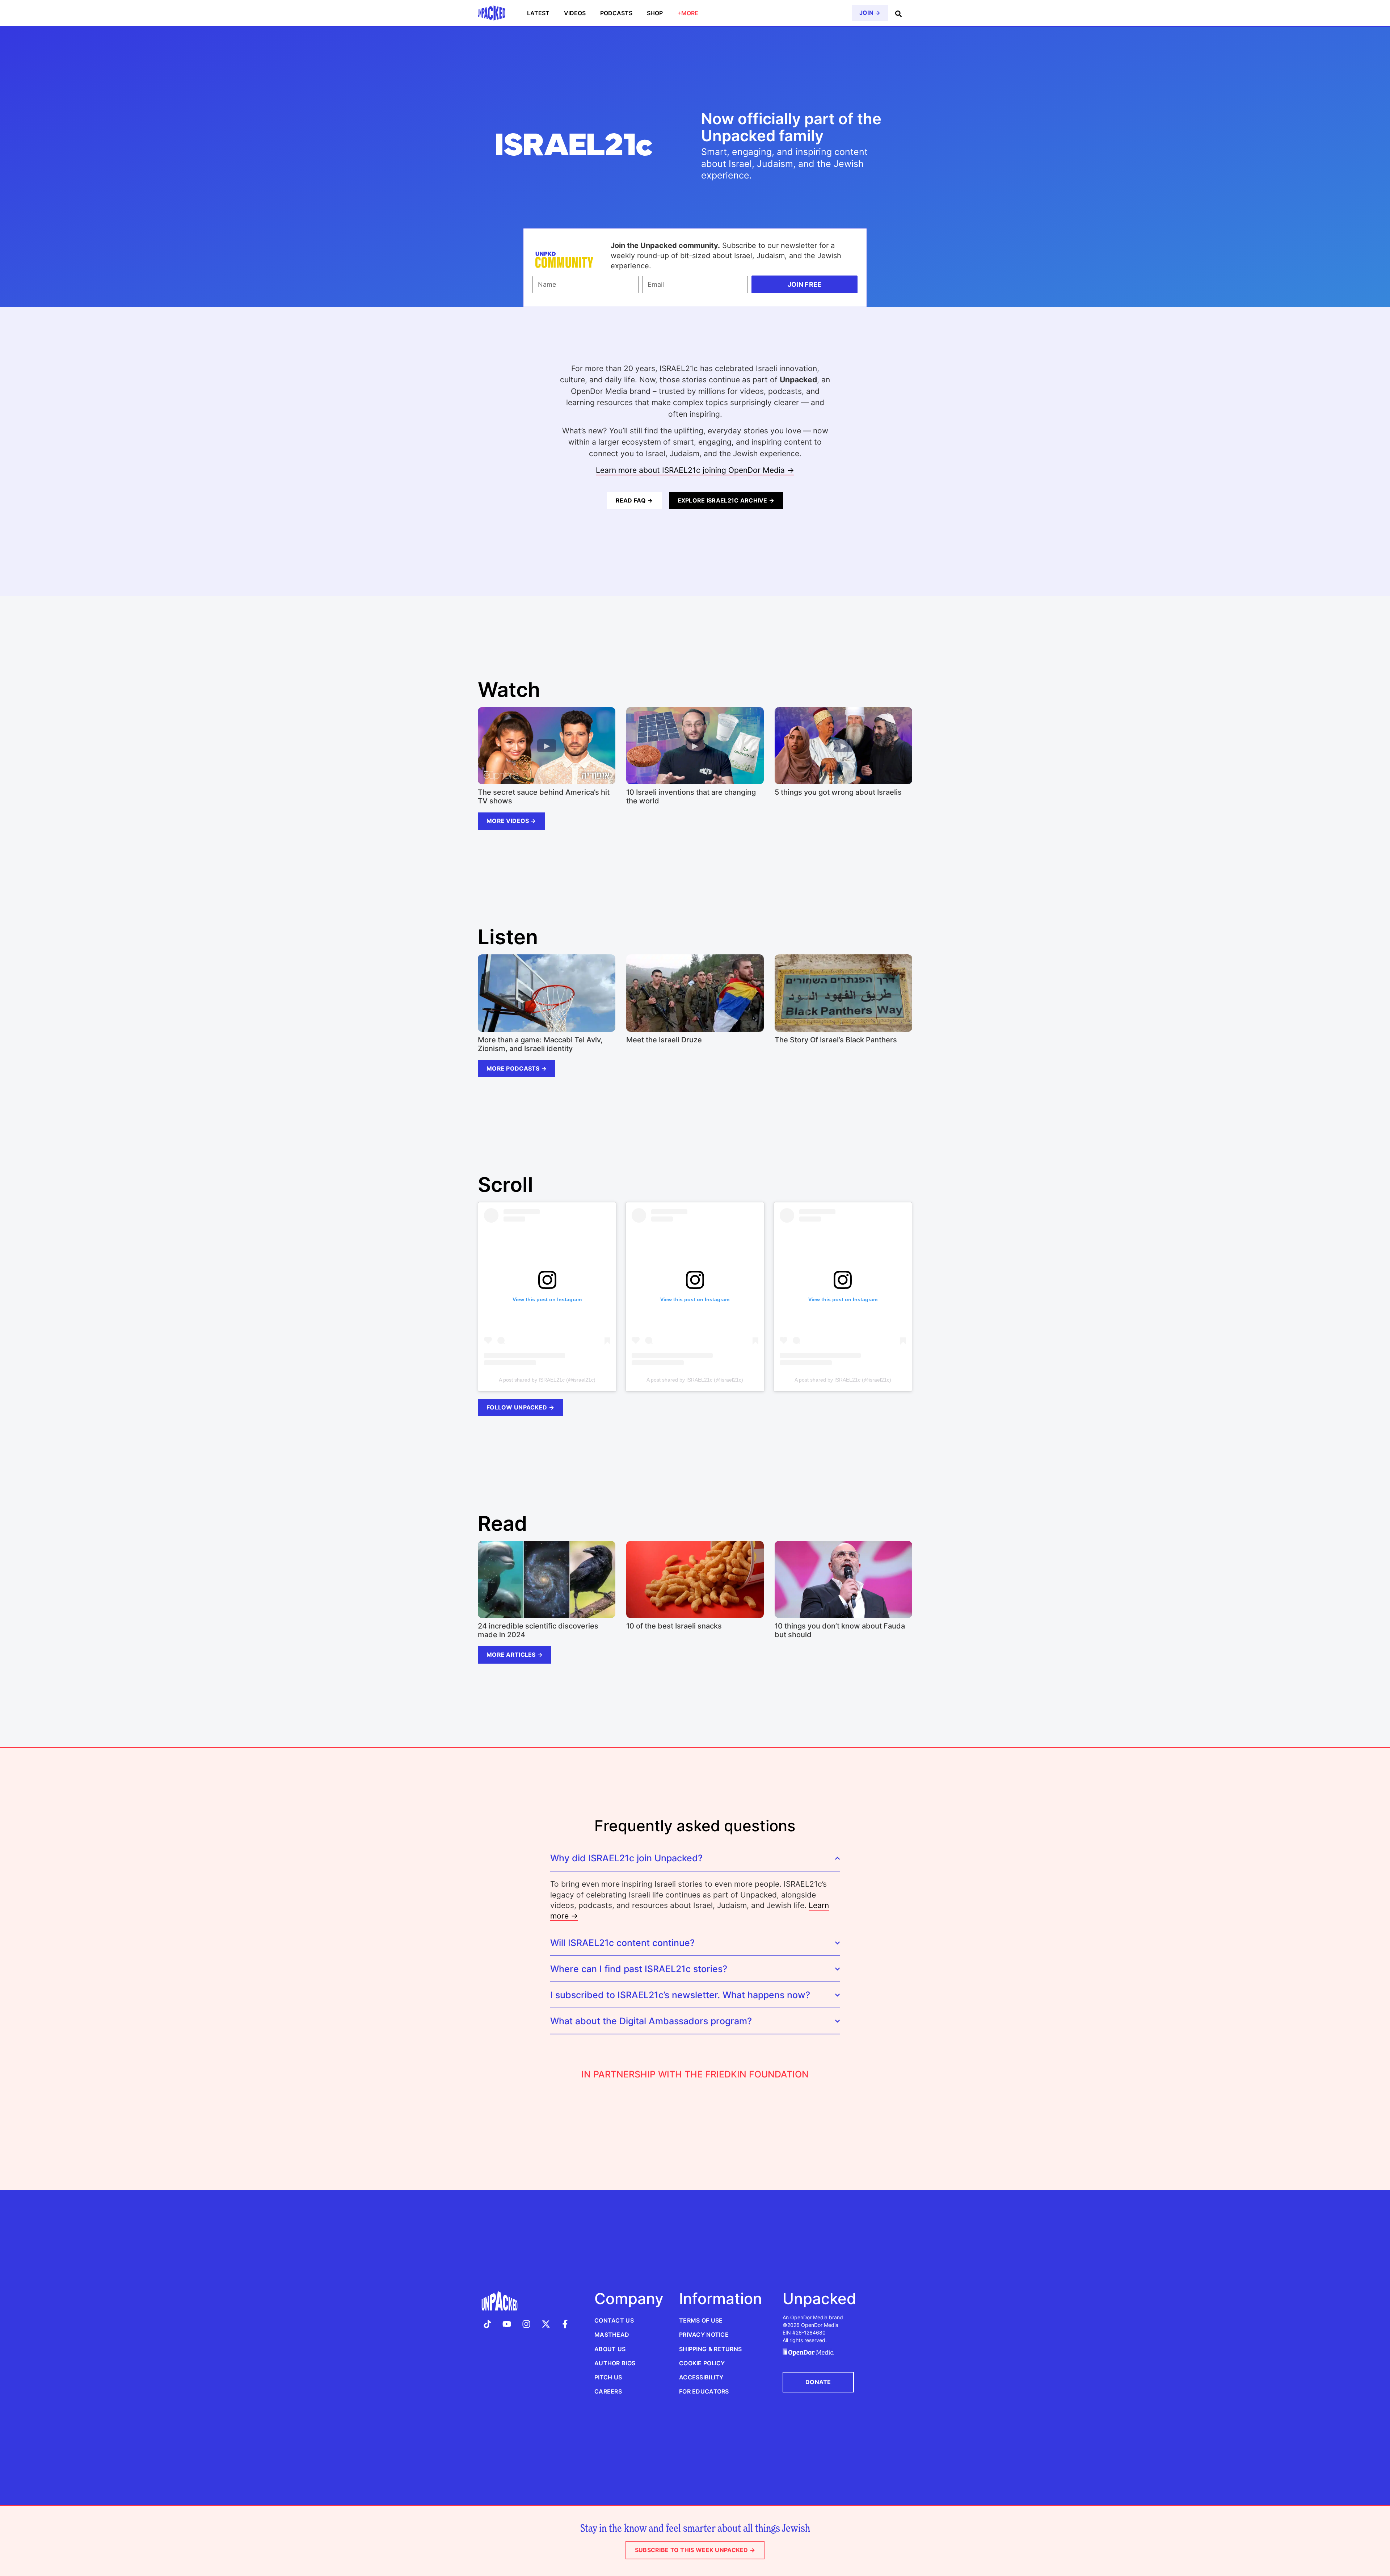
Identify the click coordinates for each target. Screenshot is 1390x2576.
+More (688, 13)
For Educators (704, 2391)
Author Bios (615, 2363)
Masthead (612, 2335)
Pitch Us (608, 2377)
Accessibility (701, 2377)
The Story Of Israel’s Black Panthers (836, 1040)
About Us (610, 2349)
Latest (538, 13)
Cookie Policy (702, 2363)
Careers (608, 2391)
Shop (655, 13)
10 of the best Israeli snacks (674, 1626)
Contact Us (614, 2320)
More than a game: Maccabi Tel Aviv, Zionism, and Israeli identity (540, 1044)
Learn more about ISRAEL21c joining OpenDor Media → (695, 470)
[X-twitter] (546, 2324)
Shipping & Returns (710, 2349)
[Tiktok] (488, 2324)
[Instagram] (526, 2324)
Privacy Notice (704, 2335)
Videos (575, 13)
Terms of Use (701, 2320)
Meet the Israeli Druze (664, 1040)
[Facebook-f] (565, 2324)
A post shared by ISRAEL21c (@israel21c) (547, 1380)
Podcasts (616, 13)
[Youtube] (507, 2324)
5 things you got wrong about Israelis (838, 792)
